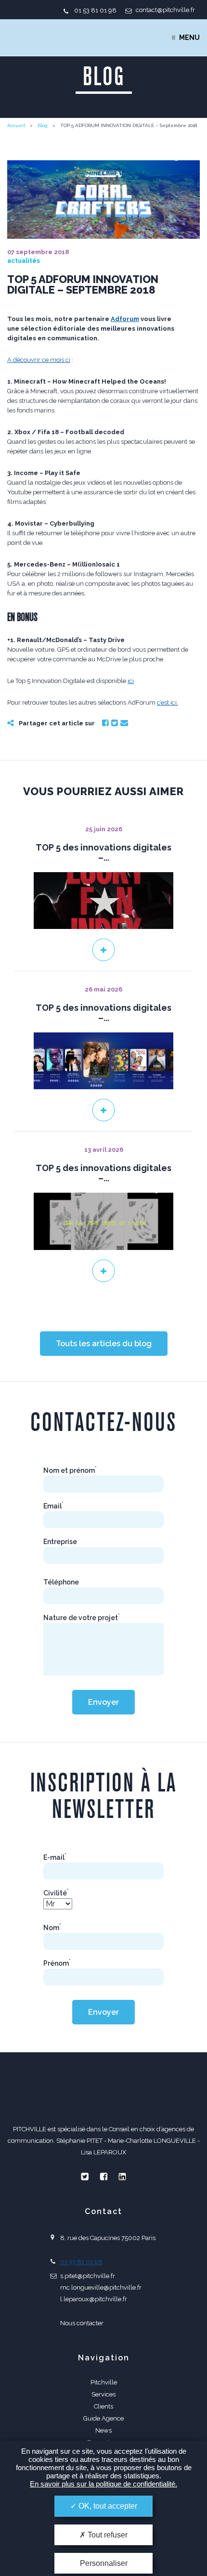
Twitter (115, 723)
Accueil (16, 125)
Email (124, 723)
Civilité (56, 1893)
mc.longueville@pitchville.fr (101, 2287)
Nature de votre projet (82, 1618)
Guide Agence (103, 2418)
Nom (52, 1928)
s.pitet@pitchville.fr (88, 2276)
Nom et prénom (70, 1470)
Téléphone (61, 1582)
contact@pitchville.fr (165, 10)
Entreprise (60, 1542)
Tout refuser (107, 2535)
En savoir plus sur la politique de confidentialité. (103, 2484)
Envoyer (103, 1702)
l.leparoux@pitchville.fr (94, 2299)
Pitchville (104, 2382)
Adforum (125, 319)
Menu (189, 38)
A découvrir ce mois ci (39, 360)
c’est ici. (168, 702)
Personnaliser (104, 2563)
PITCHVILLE (46, 38)
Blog (43, 125)
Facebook (105, 723)
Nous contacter (82, 2323)
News (103, 2430)
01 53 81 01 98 (95, 10)
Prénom (57, 1963)
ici (131, 681)
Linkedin (122, 2177)
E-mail (55, 1857)
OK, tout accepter (107, 2506)
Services (103, 2394)
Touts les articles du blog (104, 1344)
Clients (103, 2406)
